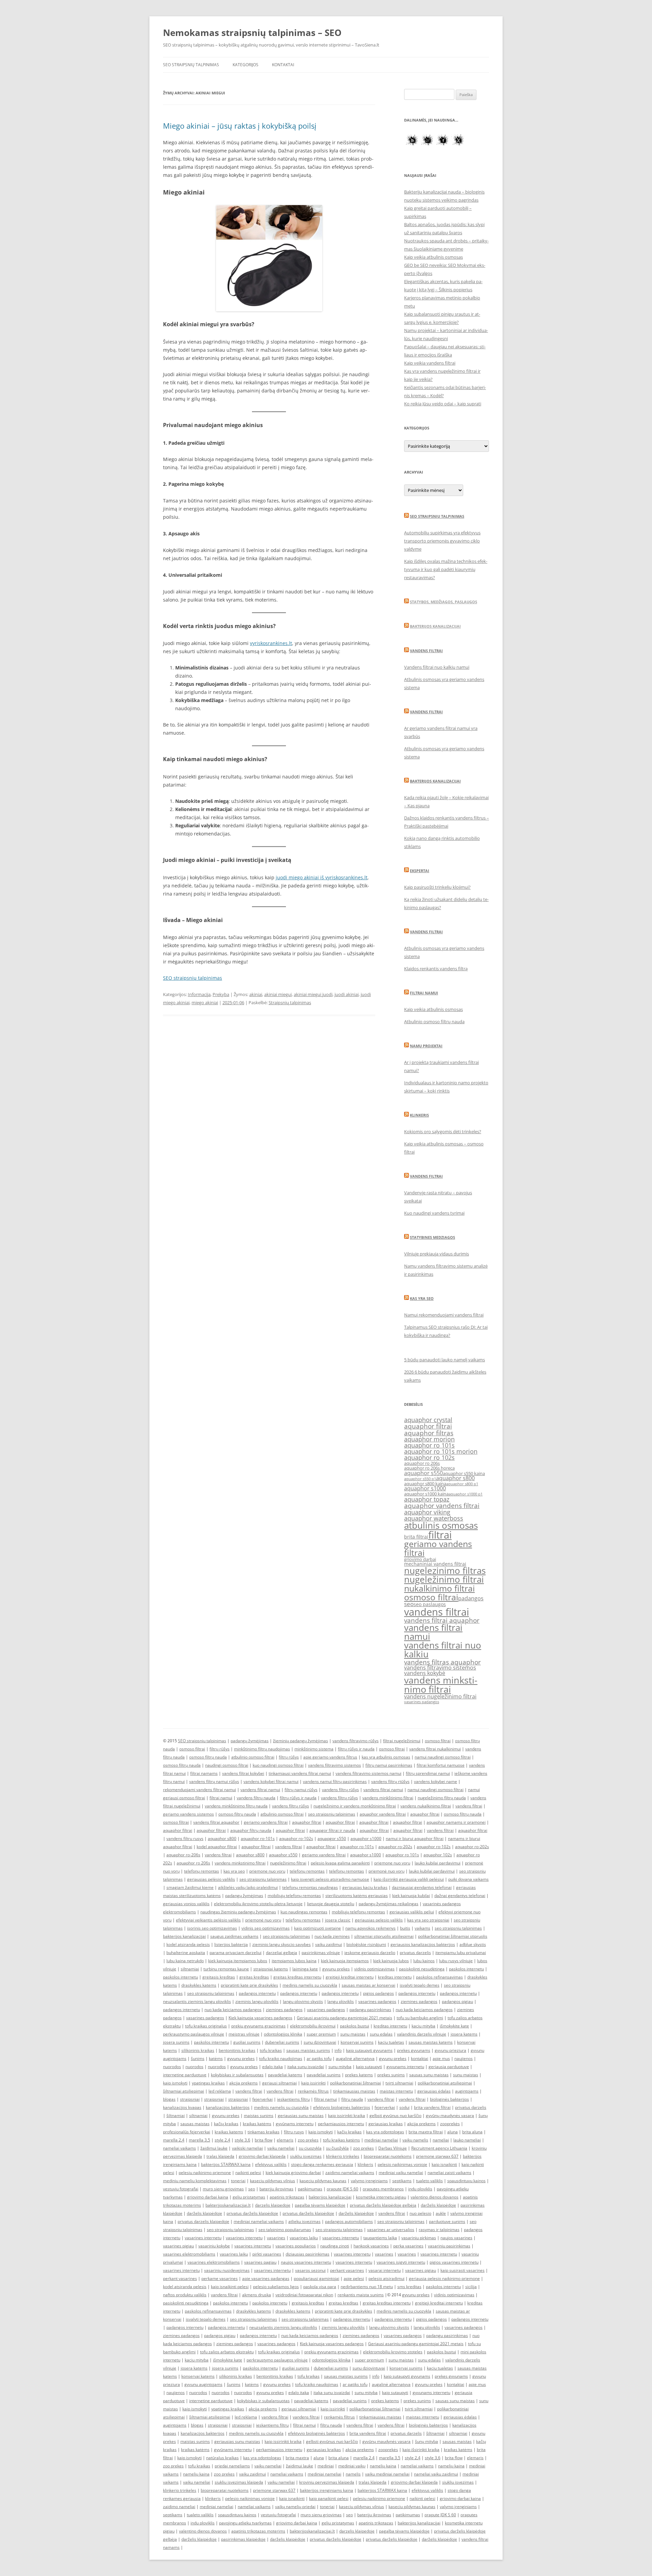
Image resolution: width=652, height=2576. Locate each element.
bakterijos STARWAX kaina (226, 2164)
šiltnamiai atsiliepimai (184, 2091)
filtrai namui (221, 1798)
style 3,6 (242, 2140)
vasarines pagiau (260, 2262)
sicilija (471, 2287)
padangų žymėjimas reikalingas (388, 1904)
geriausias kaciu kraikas (365, 1887)
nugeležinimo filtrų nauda (442, 1798)
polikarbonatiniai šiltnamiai (356, 2083)
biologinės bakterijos (449, 2099)
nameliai (441, 2140)
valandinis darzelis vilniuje (422, 2034)
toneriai (238, 2181)
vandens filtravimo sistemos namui (368, 1773)
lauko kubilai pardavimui (438, 1863)
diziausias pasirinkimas (307, 2254)
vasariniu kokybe (214, 2246)
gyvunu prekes (336, 1969)
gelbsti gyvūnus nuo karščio (395, 2115)
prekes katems (359, 2075)
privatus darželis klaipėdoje (252, 2213)
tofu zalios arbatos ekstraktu (227, 2352)
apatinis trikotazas (287, 2197)
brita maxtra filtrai (426, 2132)
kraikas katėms (257, 2124)
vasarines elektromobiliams (189, 2254)
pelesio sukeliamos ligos (276, 2287)
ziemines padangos (419, 2001)
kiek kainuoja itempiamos (345, 1961)
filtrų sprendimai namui (428, 1773)
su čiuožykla (337, 2148)
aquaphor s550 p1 (420, 1479)
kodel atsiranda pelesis (188, 1944)
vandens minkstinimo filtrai (441, 1685)
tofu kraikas (271, 2050)
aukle (441, 2213)
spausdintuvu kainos (466, 2181)
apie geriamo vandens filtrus (330, 1757)
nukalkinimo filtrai (439, 1588)
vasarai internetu (385, 2270)
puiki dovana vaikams (468, 1879)
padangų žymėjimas (250, 1741)
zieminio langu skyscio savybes (282, 1944)
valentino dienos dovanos (434, 2197)
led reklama (220, 2091)
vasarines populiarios (296, 2246)
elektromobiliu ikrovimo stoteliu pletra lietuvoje (258, 1904)
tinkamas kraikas (264, 2132)
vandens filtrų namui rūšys (214, 1781)
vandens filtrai (437, 1612)
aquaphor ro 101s (429, 1445)
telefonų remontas (202, 1871)
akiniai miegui (278, 994)
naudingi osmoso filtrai (227, 1765)
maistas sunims (259, 2115)
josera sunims (176, 2042)
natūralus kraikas (222, 2458)
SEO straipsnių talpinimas (191, 65)
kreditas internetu (395, 1977)
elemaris (285, 2140)
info (338, 2050)
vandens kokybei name (436, 1781)
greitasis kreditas (219, 1977)
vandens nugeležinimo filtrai (440, 1696)
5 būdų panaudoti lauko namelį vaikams (445, 1360)
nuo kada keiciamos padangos (233, 2010)
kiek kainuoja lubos (391, 1961)
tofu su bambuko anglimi (420, 2018)
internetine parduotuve (185, 2075)
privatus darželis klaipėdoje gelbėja (383, 2205)
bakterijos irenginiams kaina (327, 2490)
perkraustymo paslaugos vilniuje (194, 2034)
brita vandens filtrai (432, 2107)
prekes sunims (391, 2075)
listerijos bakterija (231, 1944)
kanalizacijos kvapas (182, 2107)
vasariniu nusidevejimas (227, 2270)
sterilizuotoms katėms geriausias (357, 1896)
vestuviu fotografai (181, 2189)
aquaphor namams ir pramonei (456, 1822)
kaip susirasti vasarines (463, 2270)
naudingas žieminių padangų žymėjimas (238, 1912)
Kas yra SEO (422, 1298)
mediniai (326, 2466)
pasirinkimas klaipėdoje (243, 2539)
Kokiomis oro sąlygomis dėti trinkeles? (443, 1131)
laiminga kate (305, 1969)
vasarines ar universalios (391, 2230)
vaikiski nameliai (247, 2148)
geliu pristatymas (249, 2197)
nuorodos (172, 2067)
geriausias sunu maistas (301, 2115)
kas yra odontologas (385, 2132)
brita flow (264, 2140)
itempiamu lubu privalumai (461, 1953)
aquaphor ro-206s (183, 1855)
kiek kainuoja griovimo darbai (293, 2173)
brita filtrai (416, 1537)
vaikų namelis (415, 2140)
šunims (198, 2058)
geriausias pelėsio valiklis (211, 1879)
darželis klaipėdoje (438, 2205)
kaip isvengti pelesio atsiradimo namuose (330, 1879)
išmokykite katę (454, 2026)
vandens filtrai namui (433, 1632)
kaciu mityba (423, 2026)
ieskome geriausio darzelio (370, 1953)
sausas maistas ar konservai (368, 1985)
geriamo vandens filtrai (438, 1548)
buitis (405, 1928)
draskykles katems (199, 1985)
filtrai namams (204, 1773)
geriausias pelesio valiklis (379, 1920)
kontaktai (420, 2058)
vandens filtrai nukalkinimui (435, 1749)
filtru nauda (352, 2099)
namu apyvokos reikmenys (370, 1928)
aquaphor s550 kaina (464, 1474)
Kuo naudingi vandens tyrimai (434, 1213)
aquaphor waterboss (434, 1518)
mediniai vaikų (352, 2466)
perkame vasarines (220, 2278)
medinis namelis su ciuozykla (310, 1985)
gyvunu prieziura (450, 2050)
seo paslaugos (430, 1604)
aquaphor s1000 (425, 1488)
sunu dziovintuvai (320, 2042)
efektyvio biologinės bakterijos (342, 2107)
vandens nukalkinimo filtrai (426, 1806)
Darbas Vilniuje (393, 2148)
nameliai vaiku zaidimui (436, 2474)
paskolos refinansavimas (439, 1977)
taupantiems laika (380, 2238)
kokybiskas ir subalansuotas (237, 2075)
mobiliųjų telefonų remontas (294, 1896)
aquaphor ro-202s (395, 1847)
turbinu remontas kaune (226, 1969)
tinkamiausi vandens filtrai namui (300, 1773)
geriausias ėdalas (434, 2091)
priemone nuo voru (392, 1863)
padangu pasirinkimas (370, 2010)
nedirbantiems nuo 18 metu (367, 2287)
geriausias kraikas (386, 2124)
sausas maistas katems (431, 2042)
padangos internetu (257, 1993)
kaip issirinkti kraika (347, 2115)
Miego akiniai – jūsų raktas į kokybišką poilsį (240, 126)
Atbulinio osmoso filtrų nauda (434, 1022)
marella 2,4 (174, 2140)
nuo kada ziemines (332, 1936)
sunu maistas (353, 2034)
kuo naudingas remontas (304, 1912)
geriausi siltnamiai (279, 2083)
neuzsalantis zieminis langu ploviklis (197, 2001)
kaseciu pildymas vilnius (273, 2181)
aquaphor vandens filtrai (442, 1505)
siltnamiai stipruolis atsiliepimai (384, 1936)
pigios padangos (378, 1993)
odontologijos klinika (283, 2034)
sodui (404, 2107)
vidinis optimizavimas (374, 1969)
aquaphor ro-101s (258, 1838)
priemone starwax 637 (437, 2156)
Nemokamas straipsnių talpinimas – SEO (252, 33)
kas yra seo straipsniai (428, 1920)
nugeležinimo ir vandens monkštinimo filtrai (355, 1806)
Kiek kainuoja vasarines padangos (260, 2018)
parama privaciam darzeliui (236, 1953)
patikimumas (310, 2189)
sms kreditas (409, 2287)
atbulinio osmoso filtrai (253, 1757)
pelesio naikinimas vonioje (402, 2164)
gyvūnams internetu (295, 2124)
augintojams (467, 2091)
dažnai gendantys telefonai (460, 1896)
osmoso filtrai (431, 1597)
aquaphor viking (427, 1512)
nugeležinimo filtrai (444, 1579)
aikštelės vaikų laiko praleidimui (248, 1887)
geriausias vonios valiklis (186, 1904)
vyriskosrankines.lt (271, 643)
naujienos (464, 2058)
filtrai (440, 1535)
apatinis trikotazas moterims (258, 2531)
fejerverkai (262, 2099)
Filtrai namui (424, 993)
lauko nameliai (467, 2140)
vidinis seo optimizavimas (266, 1928)
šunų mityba (427, 2441)
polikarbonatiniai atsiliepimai (445, 2083)
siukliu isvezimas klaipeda (239, 2482)
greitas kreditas (254, 1977)
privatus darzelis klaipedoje (203, 2221)
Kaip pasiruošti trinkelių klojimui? (437, 887)
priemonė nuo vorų (386, 1871)
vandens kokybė (425, 1673)
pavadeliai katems (285, 2075)
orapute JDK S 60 (342, 2189)
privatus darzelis (415, 1953)
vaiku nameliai (281, 2148)
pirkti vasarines (267, 2254)
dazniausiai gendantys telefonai (422, 1887)
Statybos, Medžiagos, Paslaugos (443, 602)
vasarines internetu (203, 2238)
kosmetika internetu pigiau (381, 2197)
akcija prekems (243, 2083)
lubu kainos (424, 1961)
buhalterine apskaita (186, 1953)
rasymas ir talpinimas (439, 2230)
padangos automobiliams (349, 2221)
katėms (216, 2058)
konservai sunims (357, 2042)
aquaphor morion (429, 1439)
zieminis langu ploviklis (257, 2001)
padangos (471, 1598)
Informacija (199, 994)
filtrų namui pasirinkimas (389, 1765)
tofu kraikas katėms (341, 2140)
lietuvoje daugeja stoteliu (331, 1904)
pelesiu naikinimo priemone (205, 2173)
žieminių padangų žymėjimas (301, 1741)
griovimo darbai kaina (208, 2197)
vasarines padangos (422, 1702)
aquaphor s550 (423, 1473)
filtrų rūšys (220, 1749)
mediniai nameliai (381, 2140)
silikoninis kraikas (198, 2050)
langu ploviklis (341, 2001)
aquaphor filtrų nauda (251, 1830)
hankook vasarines (371, 2246)
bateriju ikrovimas (276, 2189)
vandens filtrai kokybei (243, 1773)
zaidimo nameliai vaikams (350, 2173)
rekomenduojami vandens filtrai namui (200, 1790)
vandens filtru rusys (185, 1838)
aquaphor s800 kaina (425, 1484)
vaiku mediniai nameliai (387, 2474)
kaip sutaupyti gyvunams (369, 2050)
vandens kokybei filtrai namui (271, 1781)
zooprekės (450, 2124)
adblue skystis (473, 1944)
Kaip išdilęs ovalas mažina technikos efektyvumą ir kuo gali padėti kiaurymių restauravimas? (446, 569)
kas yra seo (234, 1871)
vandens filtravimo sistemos (440, 1668)
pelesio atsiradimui (386, 2278)
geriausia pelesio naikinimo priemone (444, 2278)
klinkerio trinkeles (343, 2156)
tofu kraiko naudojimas (281, 2058)
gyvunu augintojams (203, 2384)
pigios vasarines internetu (454, 2262)
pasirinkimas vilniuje (321, 1953)
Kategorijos (246, 65)
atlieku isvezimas (304, 2221)
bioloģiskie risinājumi (366, 1944)
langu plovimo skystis (303, 2001)
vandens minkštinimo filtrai (388, 1798)
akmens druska (257, 2295)
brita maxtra (297, 2458)
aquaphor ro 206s (422, 1463)
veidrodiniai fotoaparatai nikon (304, 2295)
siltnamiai (190, 1969)
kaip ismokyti (175, 2083)
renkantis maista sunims (361, 2295)
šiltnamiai (176, 2115)
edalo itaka (273, 2067)
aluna (452, 2132)
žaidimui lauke (214, 2148)
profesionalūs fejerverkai (187, 2132)
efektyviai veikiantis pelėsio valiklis (208, 1920)
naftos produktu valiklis (185, 2295)
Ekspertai (420, 871)
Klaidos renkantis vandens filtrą (436, 969)
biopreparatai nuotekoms (388, 2156)
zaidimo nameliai (179, 2507)
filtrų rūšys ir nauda (356, 1749)
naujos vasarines (456, 2238)
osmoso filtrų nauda (208, 1757)
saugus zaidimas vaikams (234, 1936)
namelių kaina (383, 2466)
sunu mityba (340, 2067)
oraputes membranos (383, 2189)
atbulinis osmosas (441, 1525)
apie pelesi (354, 2278)
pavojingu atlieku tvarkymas (245, 2523)
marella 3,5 (200, 2140)
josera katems (464, 2034)
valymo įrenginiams (369, 2181)
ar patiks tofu (319, 2058)
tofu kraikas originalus (206, 2026)
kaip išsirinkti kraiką (421, 2450)
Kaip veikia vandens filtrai (430, 363)
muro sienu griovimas (223, 2189)
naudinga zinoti (335, 2246)
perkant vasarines (347, 2270)
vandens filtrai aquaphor (442, 1620)
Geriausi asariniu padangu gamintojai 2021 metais (345, 2018)
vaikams (422, 1928)
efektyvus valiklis (271, 2164)
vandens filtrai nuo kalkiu (443, 1650)
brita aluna (472, 2132)
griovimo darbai (420, 1559)
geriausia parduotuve (449, 2067)
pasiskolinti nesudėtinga (422, 1969)
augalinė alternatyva (355, 2058)
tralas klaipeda (220, 2156)
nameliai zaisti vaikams (449, 2173)
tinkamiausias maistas (354, 2091)
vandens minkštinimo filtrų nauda (236, 1806)
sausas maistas (195, 2124)
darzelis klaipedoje (273, 2205)
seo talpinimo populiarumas (285, 2230)
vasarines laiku (304, 2238)
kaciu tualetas (391, 2042)
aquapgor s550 (332, 1838)
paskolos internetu (466, 1969)
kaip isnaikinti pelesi (230, 2287)
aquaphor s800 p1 (462, 1484)
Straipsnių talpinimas (290, 1002)
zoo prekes (308, 2140)
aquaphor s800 (455, 1478)
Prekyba (221, 994)
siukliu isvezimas (306, 2156)
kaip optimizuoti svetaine (318, 1928)
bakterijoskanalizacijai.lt (228, 2205)
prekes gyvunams (414, 2050)
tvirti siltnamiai (399, 2083)
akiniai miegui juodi (313, 994)
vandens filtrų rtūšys (390, 1781)
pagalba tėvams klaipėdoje (320, 2205)
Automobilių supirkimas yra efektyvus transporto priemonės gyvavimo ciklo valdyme (442, 541)
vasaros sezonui (310, 2270)
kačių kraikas (226, 2124)
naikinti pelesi (248, 2173)
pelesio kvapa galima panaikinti (340, 1863)
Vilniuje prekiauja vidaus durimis (437, 1254)
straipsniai (190, 2099)
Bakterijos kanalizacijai (435, 626)
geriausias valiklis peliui (412, 1912)
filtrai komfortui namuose (441, 1765)
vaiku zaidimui (329, 1944)
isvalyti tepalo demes (420, 1985)
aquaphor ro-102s (296, 1838)
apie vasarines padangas (266, 2278)
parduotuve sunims (447, 2221)
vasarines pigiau (178, 2246)
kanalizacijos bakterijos (228, 2107)
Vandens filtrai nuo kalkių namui (437, 667)
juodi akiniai (347, 994)
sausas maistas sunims (308, 2050)
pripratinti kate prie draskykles (249, 1985)
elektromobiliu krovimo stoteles (393, 2352)
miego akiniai (205, 1002)
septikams (402, 2181)
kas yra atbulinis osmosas (386, 1757)
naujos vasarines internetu (306, 2262)
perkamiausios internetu (341, 2124)
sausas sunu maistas (429, 2075)
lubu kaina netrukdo (185, 1961)
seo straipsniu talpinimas (332, 1814)
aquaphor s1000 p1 (466, 1494)
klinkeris (365, 2164)
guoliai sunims (247, 2042)
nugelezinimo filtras (445, 1570)
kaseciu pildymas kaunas (323, 2181)
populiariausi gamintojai (316, 2278)
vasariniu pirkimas (419, 2238)
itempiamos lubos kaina (294, 1961)
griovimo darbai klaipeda (262, 2156)
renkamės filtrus (313, 2091)
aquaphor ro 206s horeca (429, 1468)
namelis (353, 2474)
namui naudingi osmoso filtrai (443, 1757)
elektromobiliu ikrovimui (313, 2026)
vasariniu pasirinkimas (449, 2246)
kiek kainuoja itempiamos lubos (238, 1961)
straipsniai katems (271, 1969)
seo (409, 1604)
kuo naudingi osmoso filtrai (278, 1765)
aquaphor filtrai (428, 1426)
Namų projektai (426, 1046)
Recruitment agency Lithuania (439, 2148)
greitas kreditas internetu (297, 1977)
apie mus (441, 2058)
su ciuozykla (310, 2148)
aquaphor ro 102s (429, 1457)
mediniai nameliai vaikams (259, 2221)
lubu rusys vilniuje (456, 1961)
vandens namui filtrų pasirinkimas (335, 1781)
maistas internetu (396, 2091)
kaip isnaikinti (444, 2164)
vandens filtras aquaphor (442, 1662)
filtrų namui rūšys (301, 1790)
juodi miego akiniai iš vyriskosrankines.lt (322, 877)
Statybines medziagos (432, 1237)
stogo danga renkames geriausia (322, 2164)
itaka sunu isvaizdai (306, 2067)
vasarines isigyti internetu (401, 2262)
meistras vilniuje (244, 2034)
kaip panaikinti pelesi (329, 2498)
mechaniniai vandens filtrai (435, 1564)
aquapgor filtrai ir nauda (332, 1830)
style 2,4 (222, 2140)
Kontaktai (283, 65)
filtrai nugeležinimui (402, 1741)
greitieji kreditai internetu (350, 1977)
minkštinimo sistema (314, 1749)
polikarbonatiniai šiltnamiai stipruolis (453, 1936)
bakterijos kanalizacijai (184, 1936)
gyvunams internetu (405, 2067)
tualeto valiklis (429, 2181)
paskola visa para (320, 2287)
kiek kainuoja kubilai (411, 1896)
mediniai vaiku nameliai (401, 2173)
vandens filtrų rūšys (340, 1790)
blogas (169, 2099)
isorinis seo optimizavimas (212, 1928)
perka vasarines (408, 2246)
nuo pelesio (420, 2213)
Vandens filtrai (426, 651)
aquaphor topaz (427, 1499)
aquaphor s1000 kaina (426, 1494)
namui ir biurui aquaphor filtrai (415, 1838)
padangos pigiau (457, 2001)
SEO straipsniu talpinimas (437, 516)
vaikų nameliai (268, 2466)
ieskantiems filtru (293, 2099)
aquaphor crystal (428, 1420)
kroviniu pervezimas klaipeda (327, 2482)
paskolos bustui (355, 2026)
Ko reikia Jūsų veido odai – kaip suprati (443, 404)
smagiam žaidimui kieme (190, 1887)
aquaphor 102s (438, 1855)
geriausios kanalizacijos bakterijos (423, 1944)
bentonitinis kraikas (237, 2050)
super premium (321, 2034)
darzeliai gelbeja (282, 1953)
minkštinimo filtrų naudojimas (262, 1749)
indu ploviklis (420, 2189)
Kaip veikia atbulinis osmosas (433, 257)
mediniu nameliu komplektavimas (195, 2181)
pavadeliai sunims (324, 2075)
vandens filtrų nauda (256, 1798)
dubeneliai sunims (282, 2042)
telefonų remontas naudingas (310, 1887)
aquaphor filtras (429, 1433)
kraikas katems (229, 2132)
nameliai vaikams (179, 2148)
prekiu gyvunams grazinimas (258, 2026)
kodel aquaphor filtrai (217, 1847)
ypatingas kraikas (208, 2083)
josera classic (338, 1920)
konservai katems (198, 2376)
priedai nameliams (232, 2466)
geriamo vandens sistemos (188, 1814)
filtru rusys (294, 2132)
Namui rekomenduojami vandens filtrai (444, 1315)
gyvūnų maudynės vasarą (450, 2115)
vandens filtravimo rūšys (356, 1741)
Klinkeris (419, 1115)
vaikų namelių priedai (295, 2507)
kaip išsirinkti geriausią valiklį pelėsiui (409, 1879)
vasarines (276, 2238)
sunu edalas (381, 2034)
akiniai (256, 994)
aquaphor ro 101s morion (441, 1451)
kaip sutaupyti (369, 2067)
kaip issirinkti (313, 2083)
